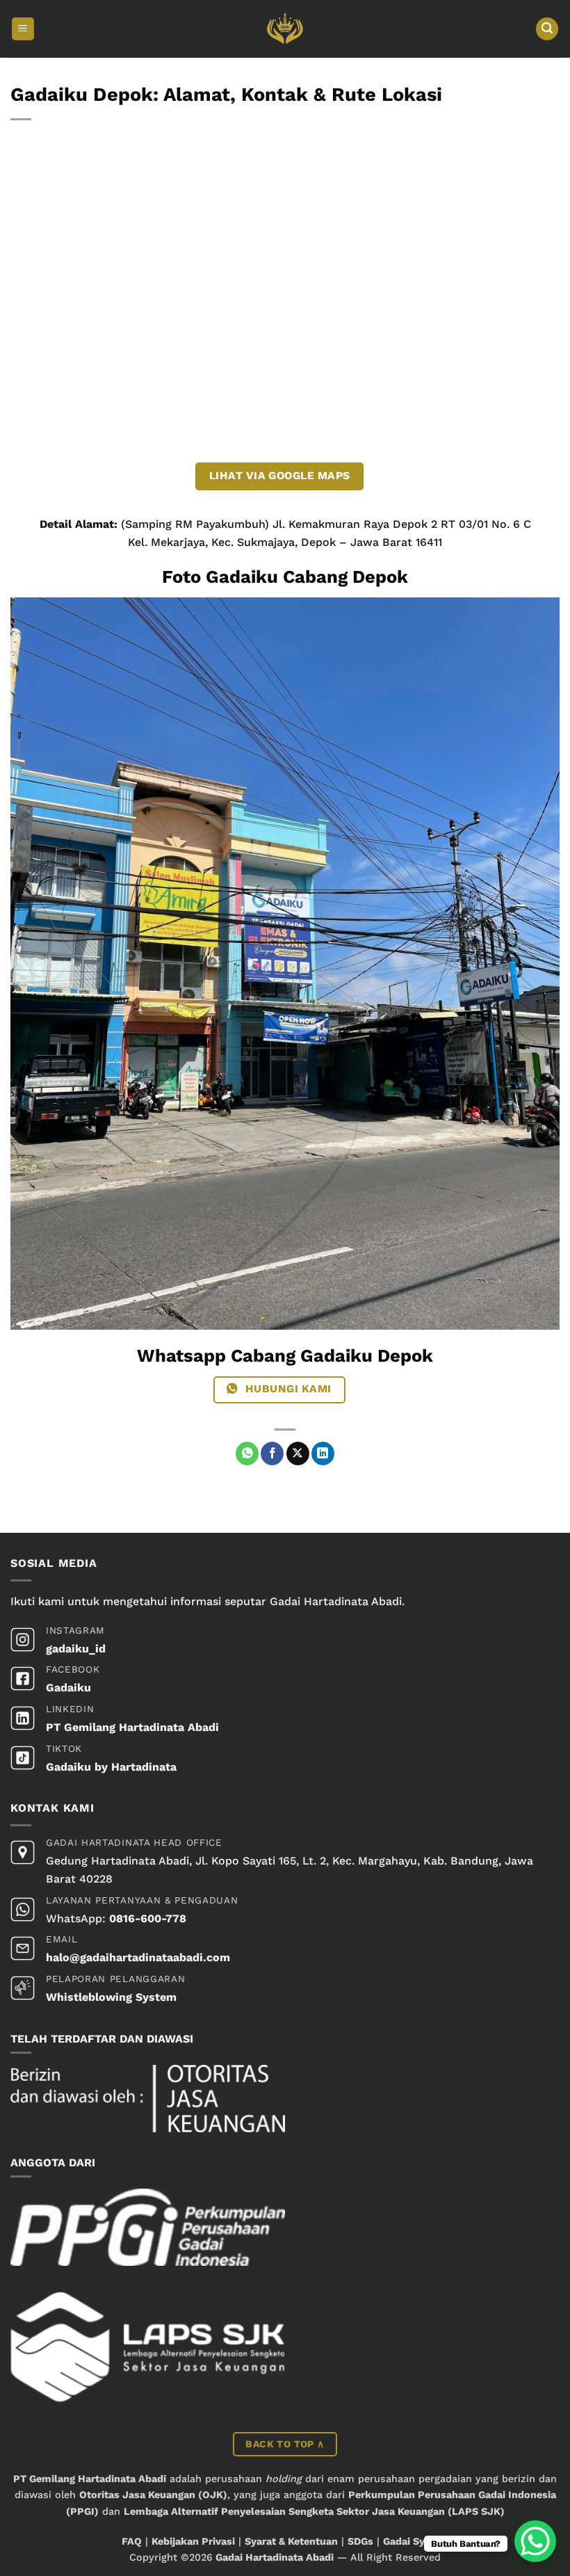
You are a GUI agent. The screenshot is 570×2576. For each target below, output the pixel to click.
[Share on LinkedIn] (323, 1454)
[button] (23, 29)
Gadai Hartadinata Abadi (275, 2557)
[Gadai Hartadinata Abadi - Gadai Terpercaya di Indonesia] (285, 29)
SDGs (360, 2541)
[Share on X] (298, 1454)
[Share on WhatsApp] (247, 1454)
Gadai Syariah (416, 2541)
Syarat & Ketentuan (291, 2541)
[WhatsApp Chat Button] (535, 2541)
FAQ (132, 2541)
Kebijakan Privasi (193, 2541)
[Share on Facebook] (272, 1454)
